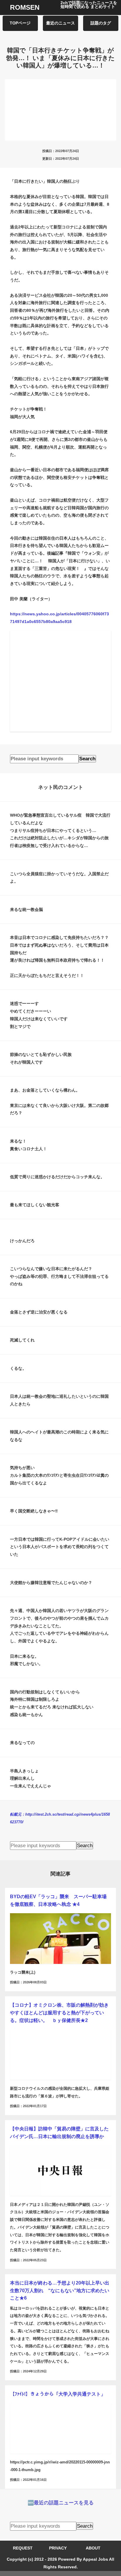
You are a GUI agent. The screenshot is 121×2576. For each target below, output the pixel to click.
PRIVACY (58, 2548)
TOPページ (20, 23)
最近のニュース (60, 23)
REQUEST (23, 2548)
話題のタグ (101, 23)
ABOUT (93, 2548)
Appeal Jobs (95, 2559)
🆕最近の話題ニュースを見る (61, 2503)
